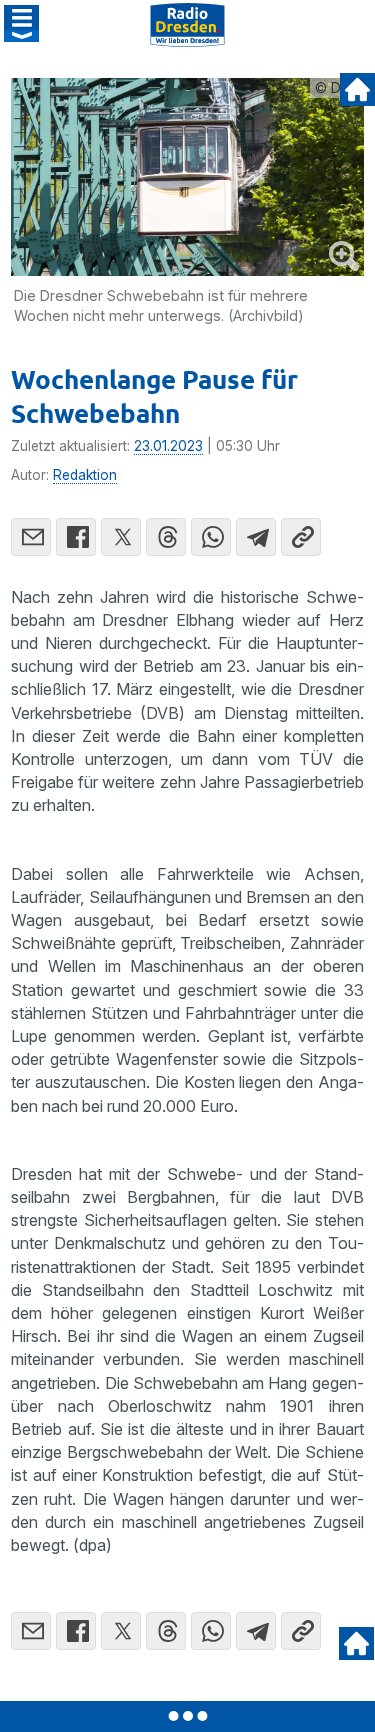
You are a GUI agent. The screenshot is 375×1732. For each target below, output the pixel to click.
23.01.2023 (168, 446)
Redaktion (85, 475)
